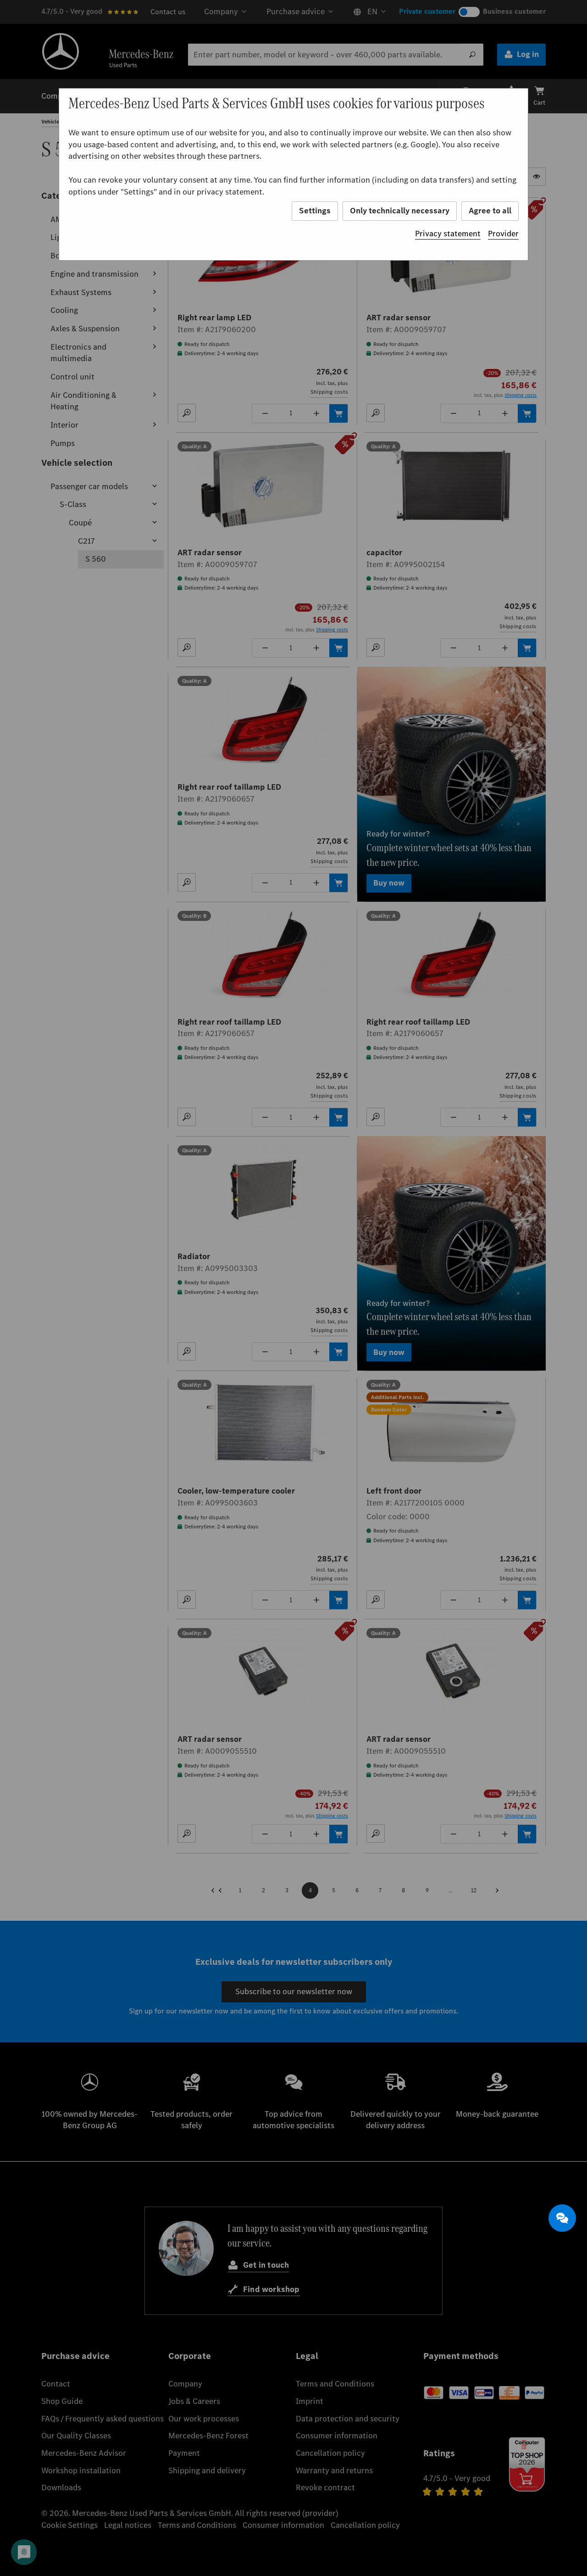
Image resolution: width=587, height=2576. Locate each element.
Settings (315, 211)
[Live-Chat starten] (562, 2218)
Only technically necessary (400, 211)
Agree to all (490, 211)
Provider (503, 234)
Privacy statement (448, 234)
